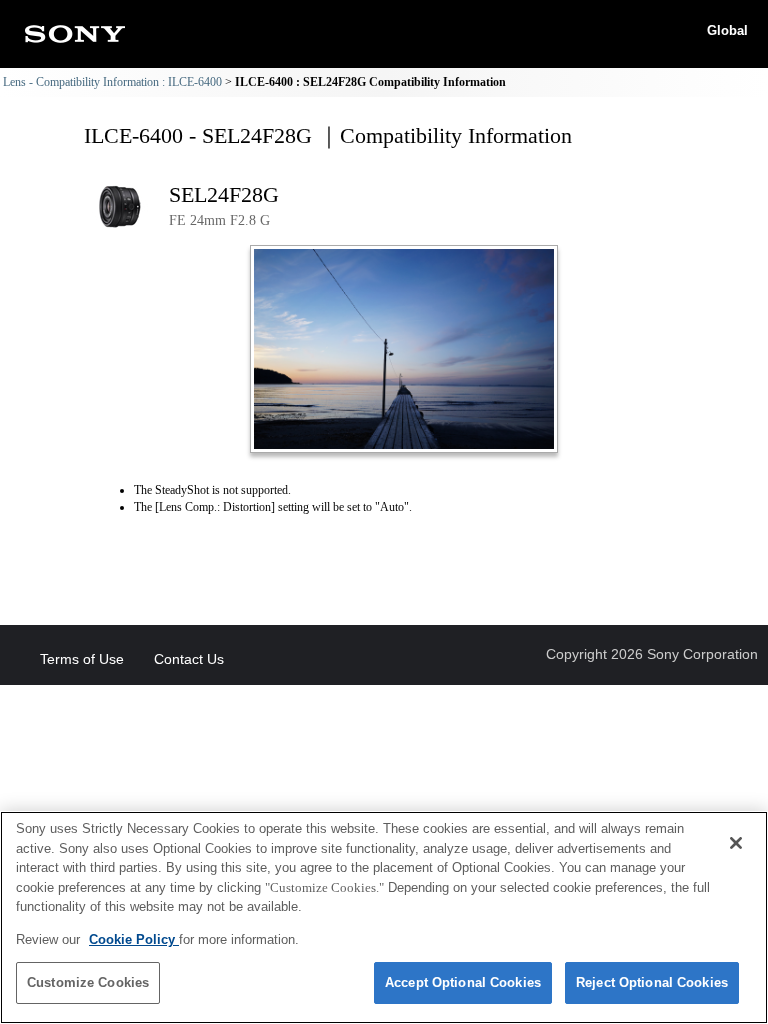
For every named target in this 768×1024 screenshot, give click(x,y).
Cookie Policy (134, 939)
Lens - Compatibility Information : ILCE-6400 (112, 82)
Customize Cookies (88, 982)
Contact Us (189, 659)
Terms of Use (82, 659)
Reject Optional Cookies (652, 982)
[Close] (736, 843)
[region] (384, 917)
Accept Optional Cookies (463, 982)
